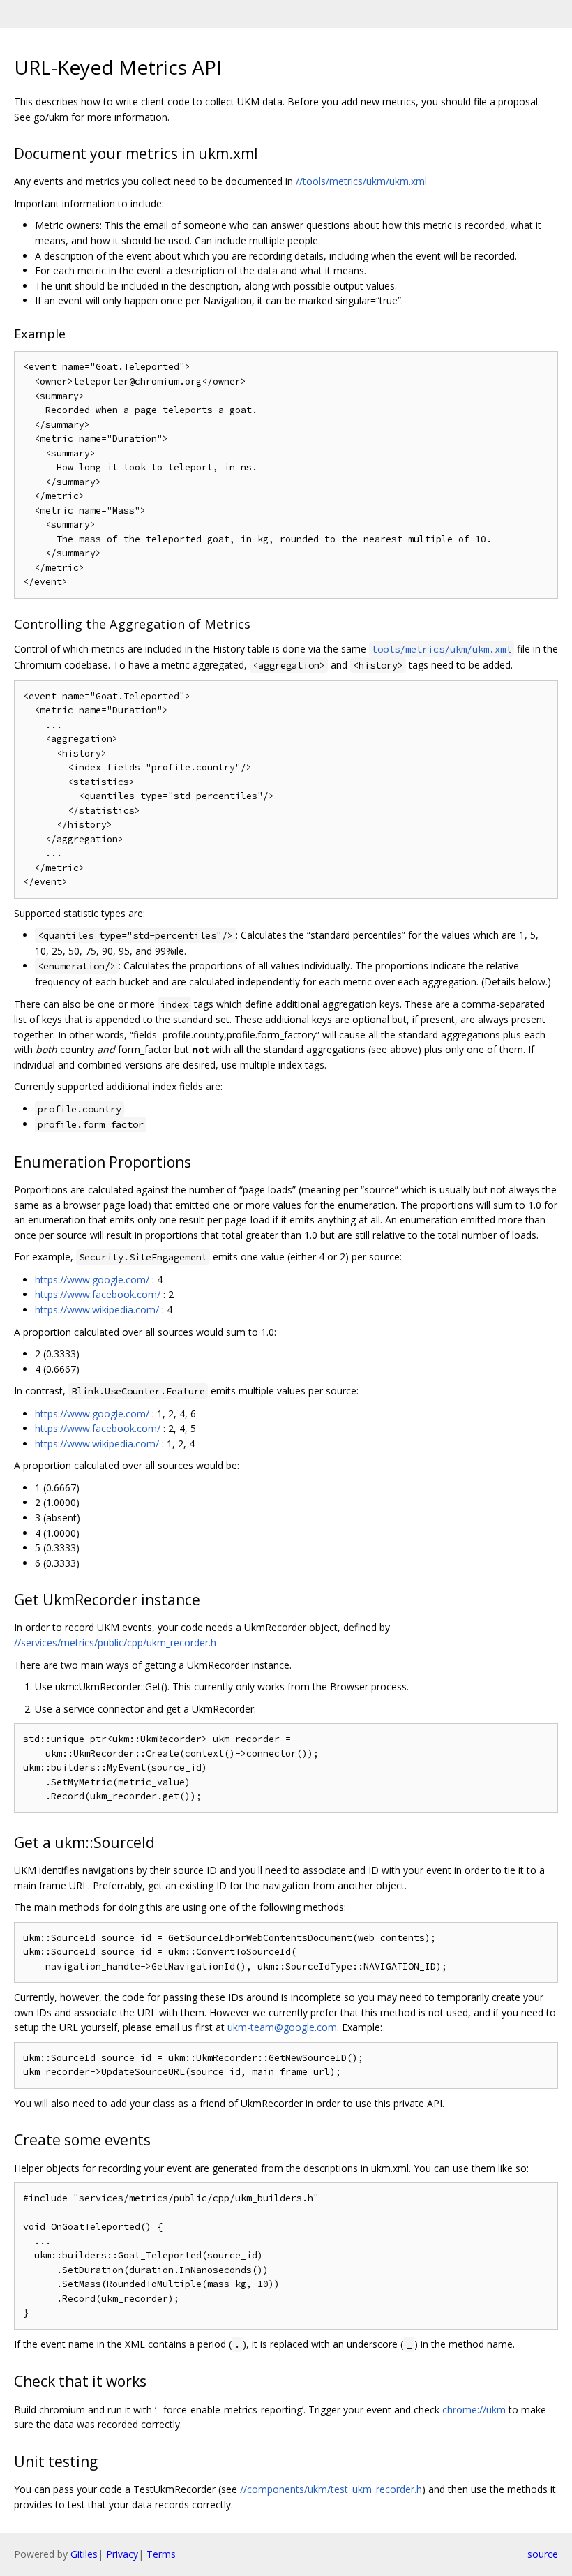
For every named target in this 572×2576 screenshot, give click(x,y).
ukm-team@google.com (282, 2027)
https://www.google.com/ (92, 1280)
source (543, 2554)
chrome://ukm (474, 2410)
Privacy (122, 2554)
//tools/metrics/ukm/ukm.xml (361, 181)
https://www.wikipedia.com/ (97, 1310)
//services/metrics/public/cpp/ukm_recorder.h (115, 1643)
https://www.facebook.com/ (98, 1294)
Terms (161, 2554)
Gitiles (84, 2554)
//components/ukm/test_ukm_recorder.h (331, 2489)
